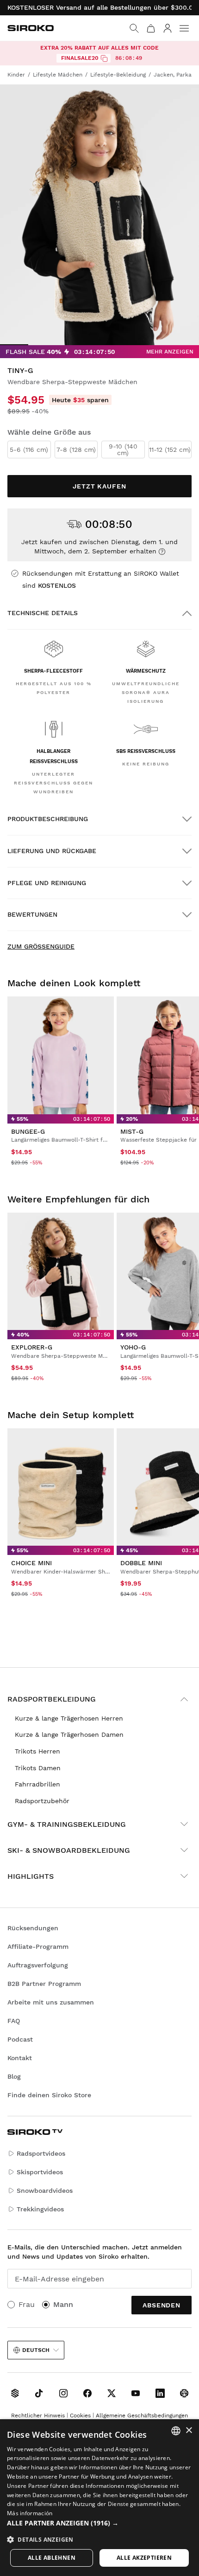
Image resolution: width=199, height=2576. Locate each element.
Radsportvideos (41, 2153)
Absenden (162, 2305)
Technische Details (43, 613)
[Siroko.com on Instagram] (63, 2393)
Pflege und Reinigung (47, 883)
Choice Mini (31, 1563)
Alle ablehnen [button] (52, 2558)
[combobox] (176, 2431)
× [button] (189, 2431)
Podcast (20, 2039)
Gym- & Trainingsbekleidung (67, 1824)
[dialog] (99, 2498)
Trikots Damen (38, 1768)
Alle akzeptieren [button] (144, 2558)
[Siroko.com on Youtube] (136, 2393)
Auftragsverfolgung (38, 1965)
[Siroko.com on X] (112, 2393)
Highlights (31, 1876)
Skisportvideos (40, 2172)
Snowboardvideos (45, 2191)
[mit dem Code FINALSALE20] (104, 58)
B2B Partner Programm (44, 1984)
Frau (27, 2304)
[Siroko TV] (15, 2393)
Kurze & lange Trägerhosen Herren (69, 1718)
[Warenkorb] (151, 28)
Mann (63, 2304)
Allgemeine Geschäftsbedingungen (142, 2415)
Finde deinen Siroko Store (49, 2095)
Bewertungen (32, 914)
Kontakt (20, 2058)
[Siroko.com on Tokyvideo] (184, 2393)
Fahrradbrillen (37, 1784)
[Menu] (184, 28)
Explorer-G (32, 1347)
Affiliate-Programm (38, 1946)
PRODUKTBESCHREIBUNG (48, 819)
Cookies (80, 2415)
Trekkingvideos (40, 2209)
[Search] (134, 28)
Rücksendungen (33, 1928)
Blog (14, 2076)
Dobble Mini (141, 1563)
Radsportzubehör (42, 1801)
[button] (99, 2523)
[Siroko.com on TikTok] (39, 2393)
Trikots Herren (37, 1751)
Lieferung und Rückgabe (52, 851)
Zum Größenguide (41, 946)
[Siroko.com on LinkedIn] (160, 2393)
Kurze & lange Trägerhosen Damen (69, 1734)
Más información (30, 2513)
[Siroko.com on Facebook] (87, 2393)
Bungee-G (28, 1131)
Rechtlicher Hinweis (38, 2415)
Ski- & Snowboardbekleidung (69, 1850)
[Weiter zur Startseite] (31, 28)
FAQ (14, 2021)
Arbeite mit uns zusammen (51, 2002)
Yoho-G (133, 1347)
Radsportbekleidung (52, 1699)
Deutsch (36, 2350)
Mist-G (132, 1131)
